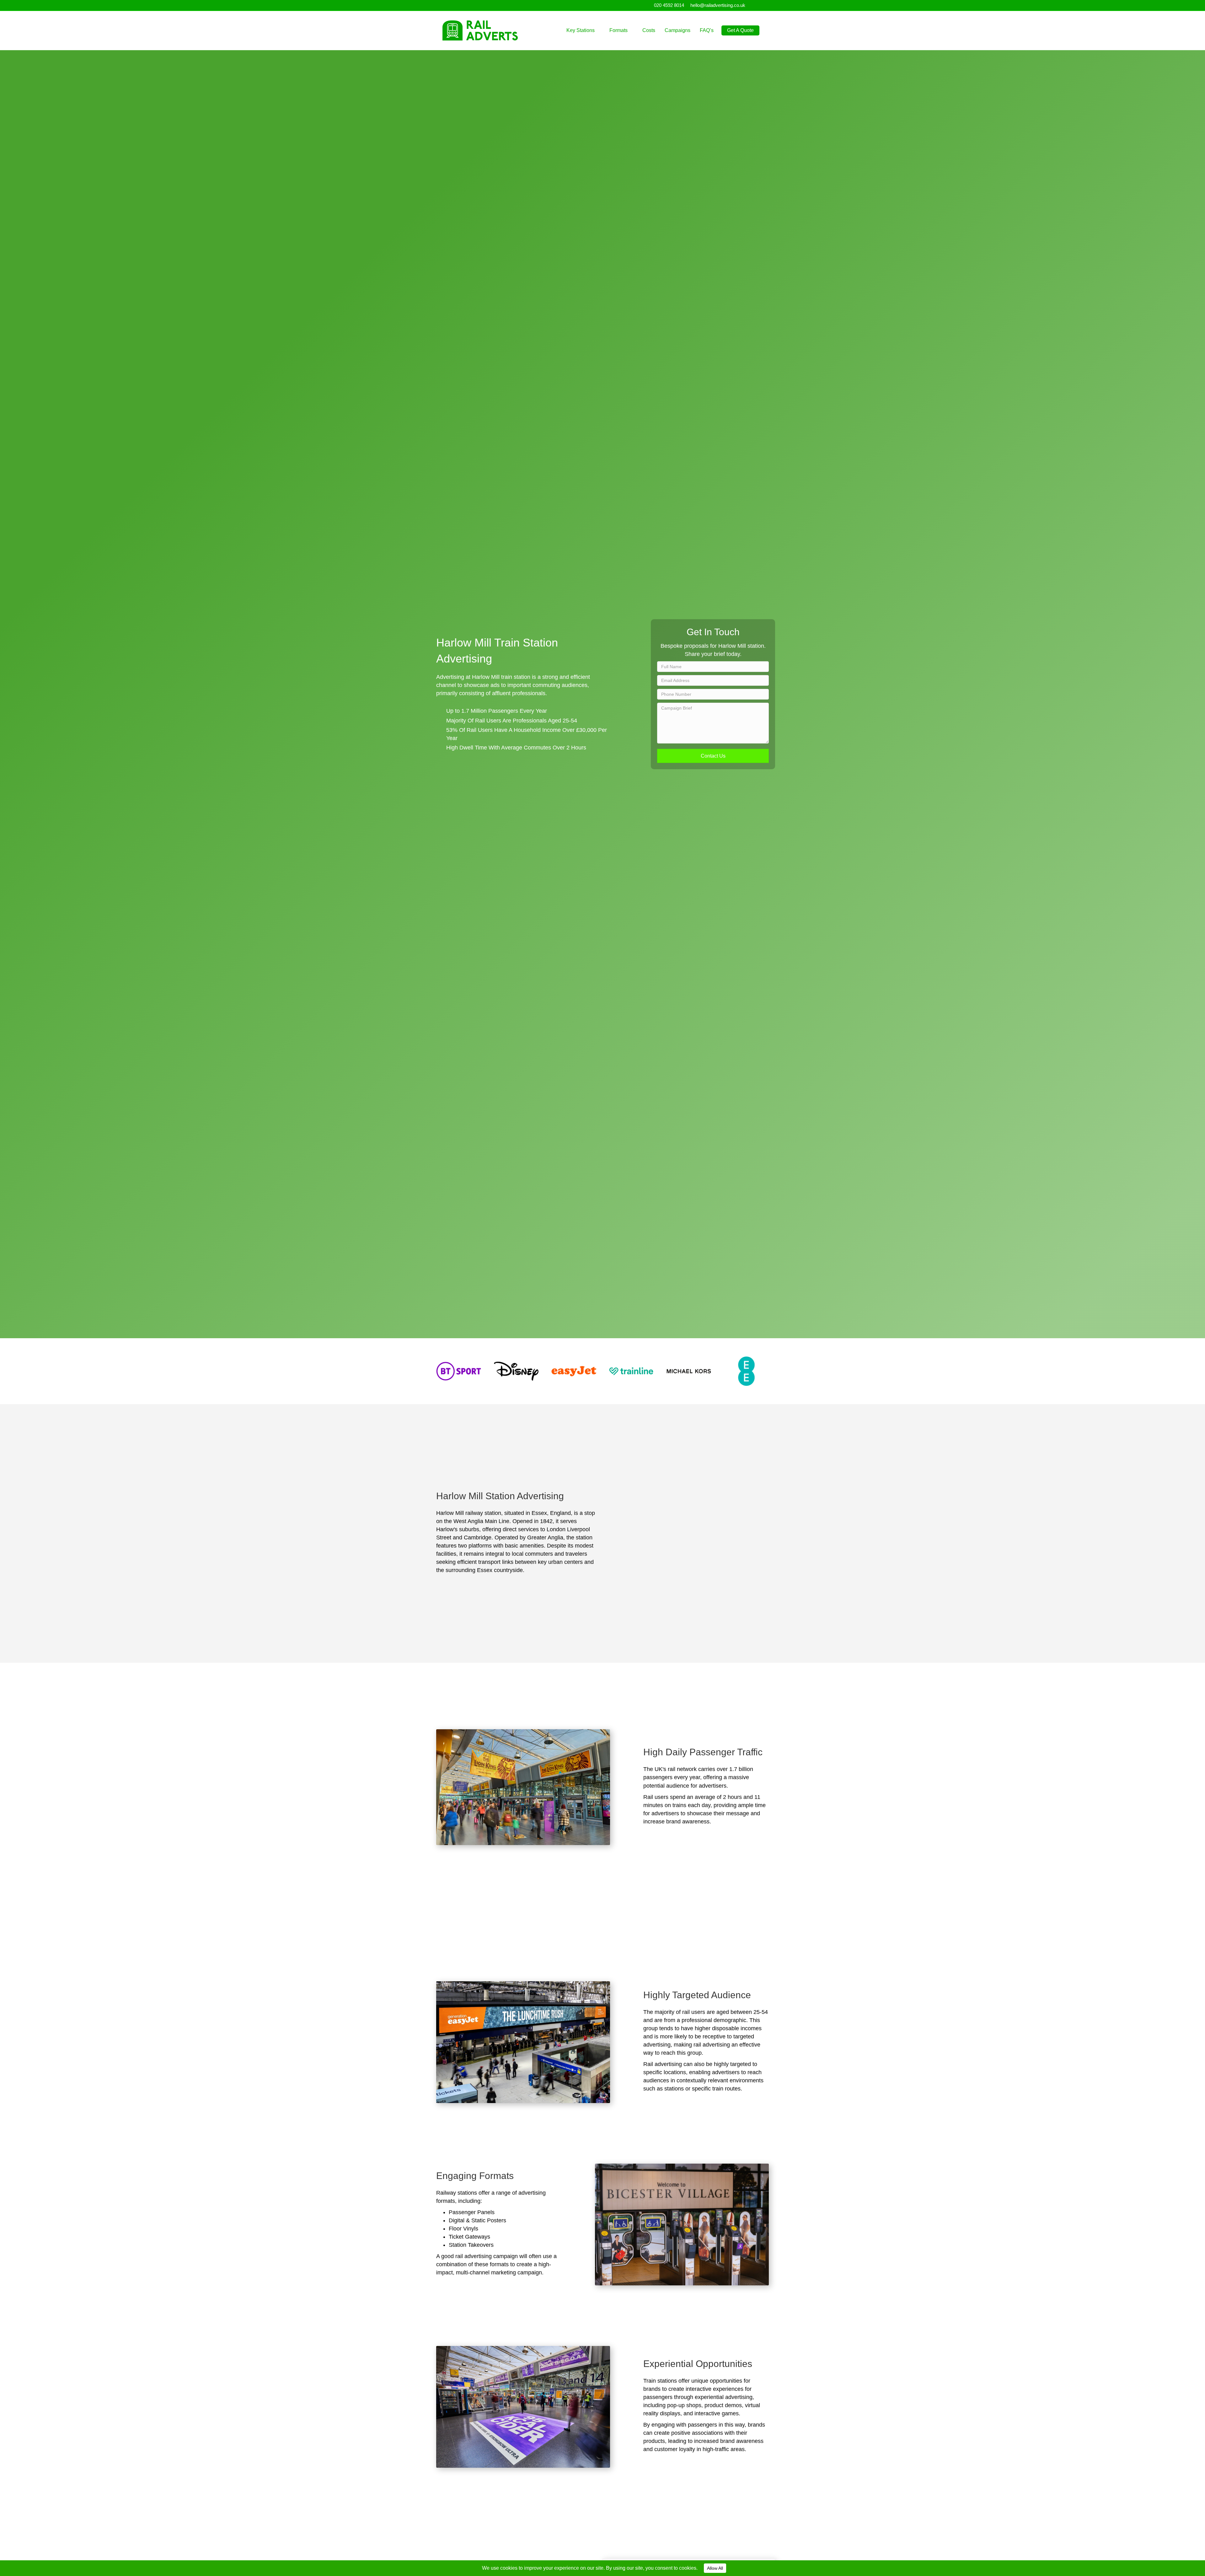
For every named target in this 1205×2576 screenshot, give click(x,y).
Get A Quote (740, 30)
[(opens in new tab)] (459, 1371)
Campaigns (677, 30)
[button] (713, 756)
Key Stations (581, 30)
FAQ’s (707, 30)
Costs (649, 30)
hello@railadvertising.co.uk (718, 5)
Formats (619, 30)
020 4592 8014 (669, 5)
